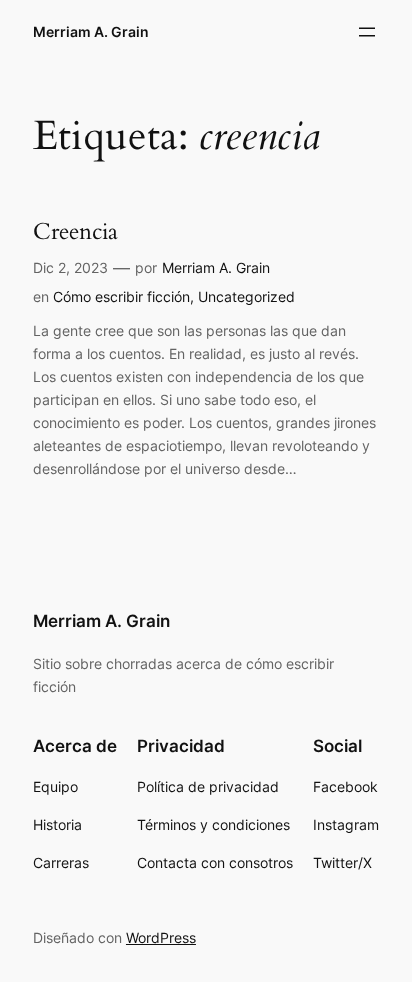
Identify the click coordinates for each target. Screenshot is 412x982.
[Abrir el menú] (367, 32)
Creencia (75, 232)
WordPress (161, 937)
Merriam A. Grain (91, 31)
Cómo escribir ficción (121, 296)
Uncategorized (246, 296)
